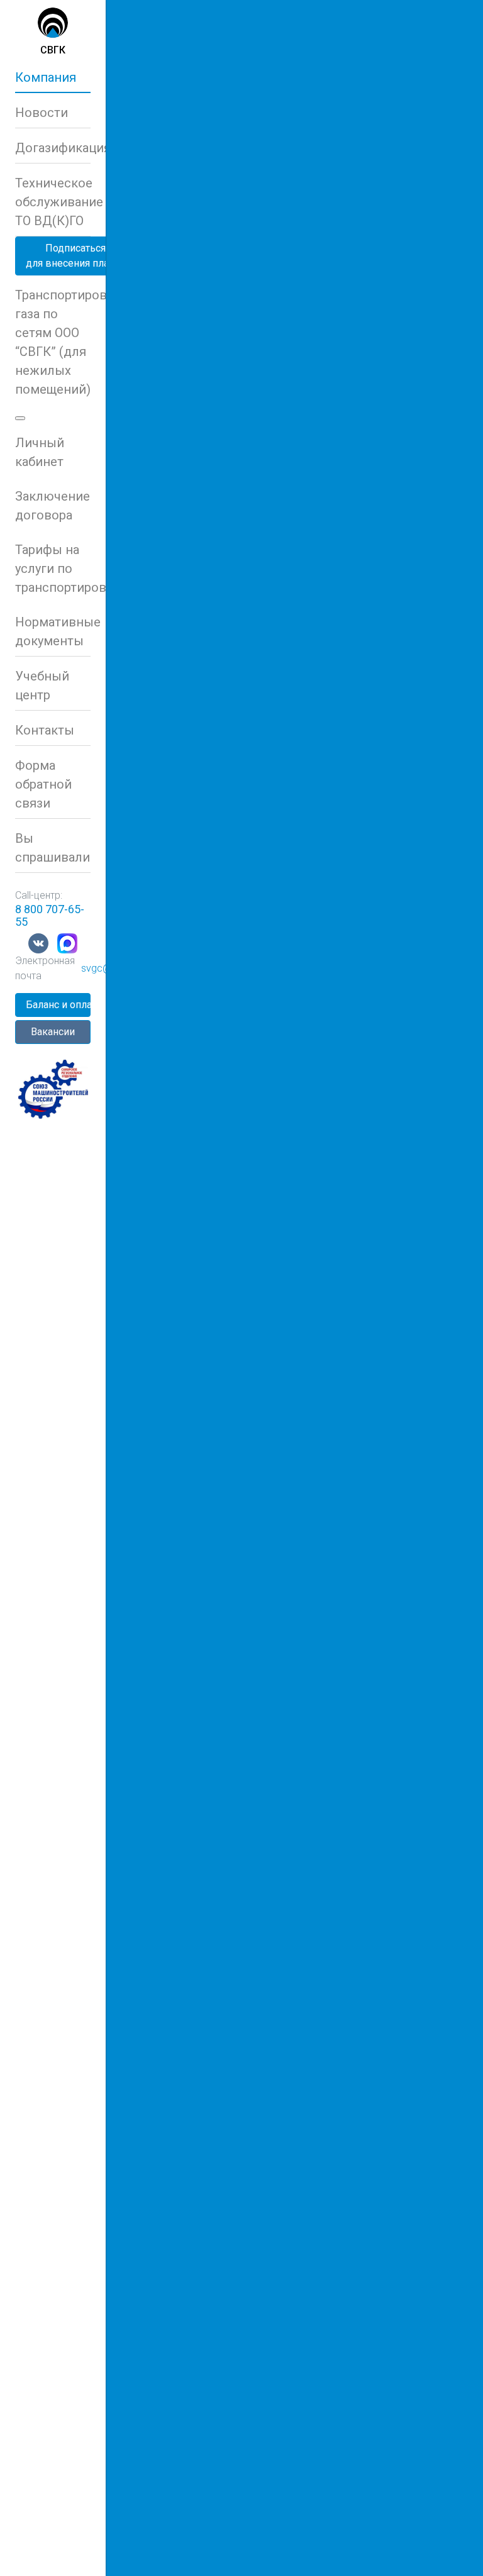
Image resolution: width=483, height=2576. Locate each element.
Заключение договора (53, 506)
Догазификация (53, 148)
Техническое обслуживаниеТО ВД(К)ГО (53, 202)
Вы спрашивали (53, 848)
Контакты (45, 730)
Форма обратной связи (43, 784)
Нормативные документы (53, 631)
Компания (46, 77)
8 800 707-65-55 (50, 915)
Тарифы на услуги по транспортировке (53, 569)
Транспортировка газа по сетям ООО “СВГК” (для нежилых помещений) (53, 342)
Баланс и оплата (58, 1005)
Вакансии (53, 1032)
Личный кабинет (40, 452)
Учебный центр (42, 686)
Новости (42, 113)
